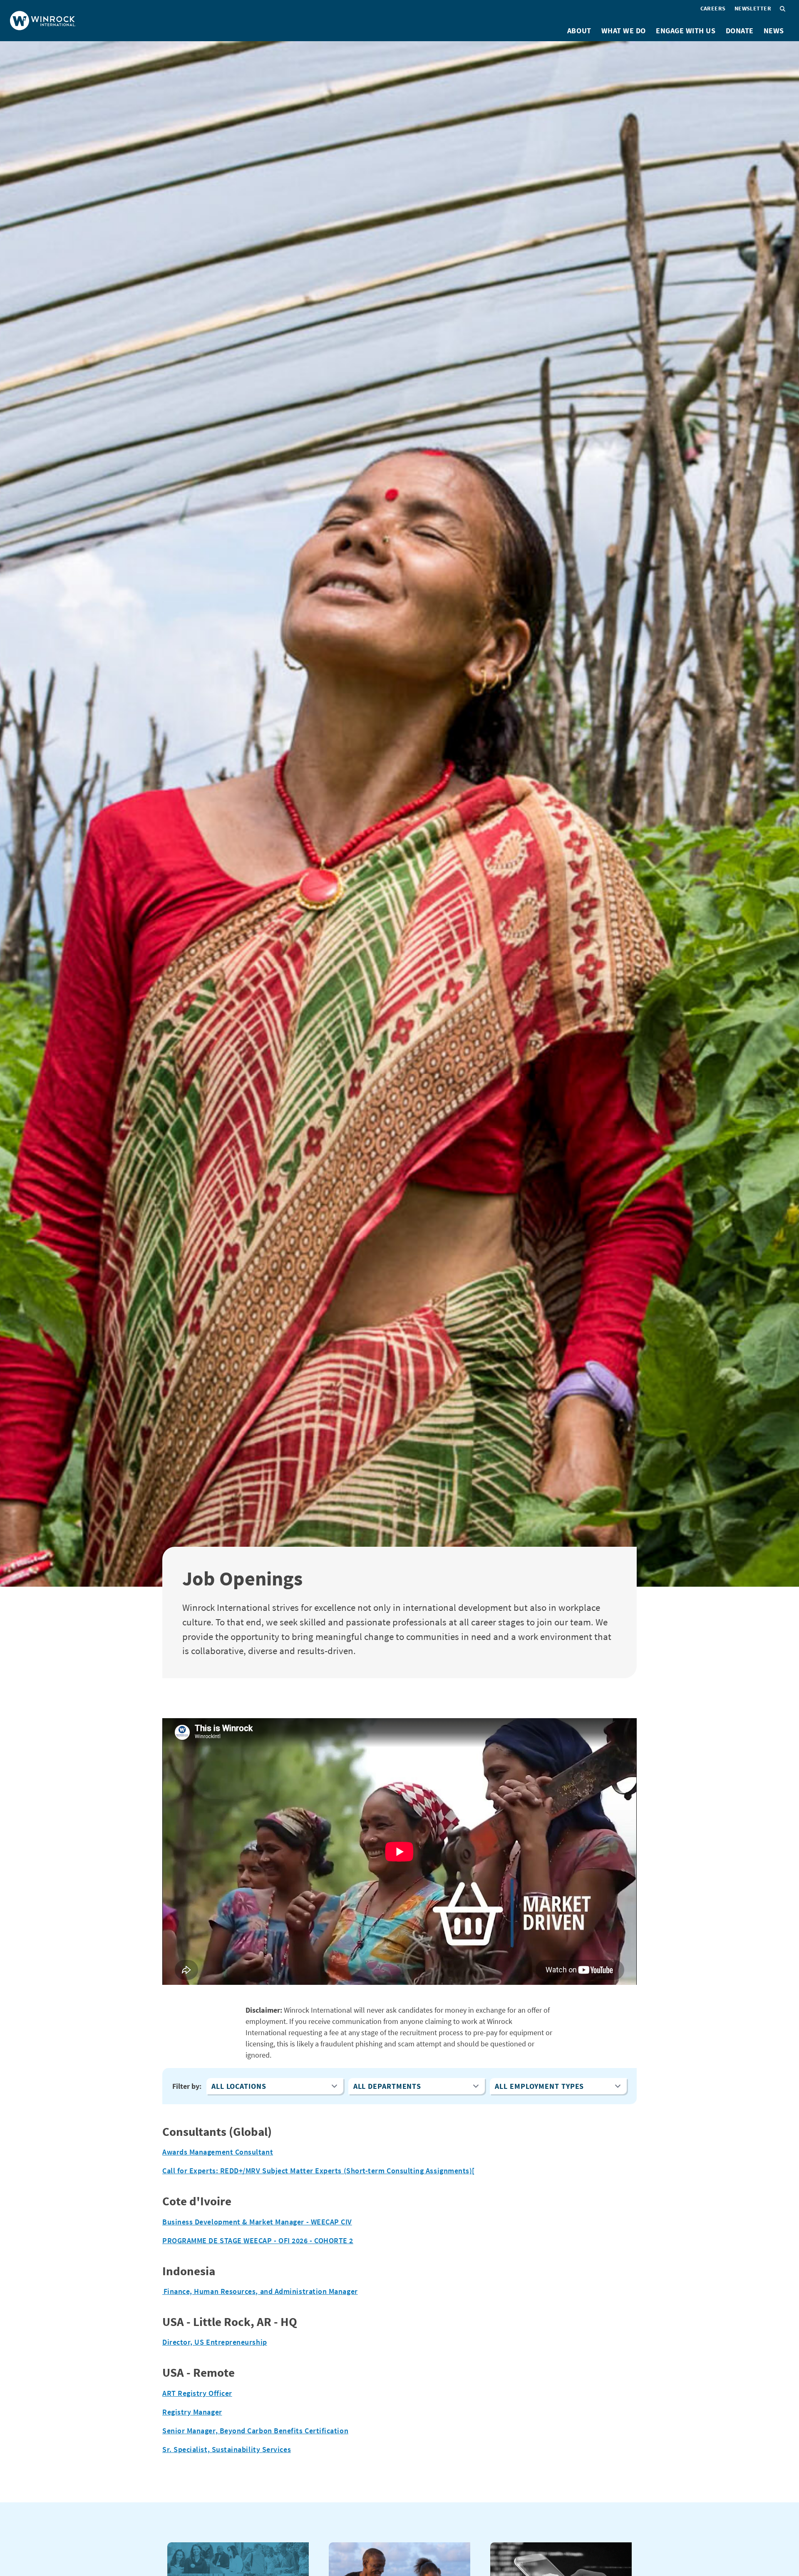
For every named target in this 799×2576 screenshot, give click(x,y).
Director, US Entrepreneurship (215, 2342)
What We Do (624, 31)
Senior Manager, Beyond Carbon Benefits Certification (255, 2431)
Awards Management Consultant (218, 2152)
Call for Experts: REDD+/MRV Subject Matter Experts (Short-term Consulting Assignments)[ (319, 2171)
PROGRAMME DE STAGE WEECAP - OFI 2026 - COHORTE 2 (258, 2240)
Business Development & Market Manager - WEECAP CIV (257, 2222)
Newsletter (753, 8)
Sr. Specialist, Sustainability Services (227, 2449)
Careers (713, 8)
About (579, 31)
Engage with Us (686, 31)
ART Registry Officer (197, 2393)
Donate (740, 31)
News (774, 31)
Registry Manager (192, 2412)
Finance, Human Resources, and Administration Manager (260, 2291)
